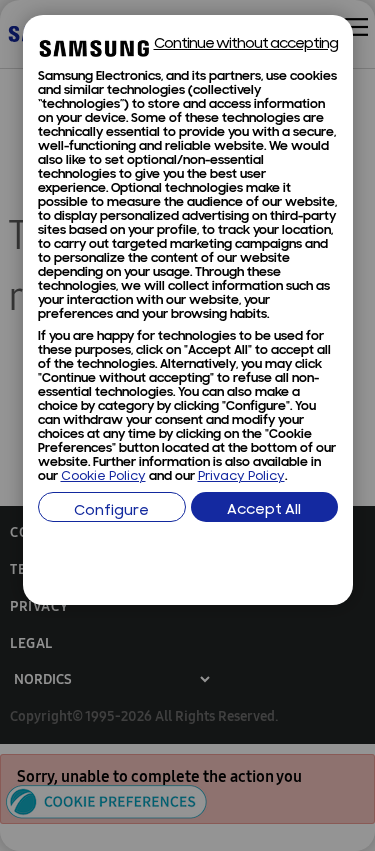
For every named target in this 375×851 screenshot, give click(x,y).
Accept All (264, 510)
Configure (111, 511)
